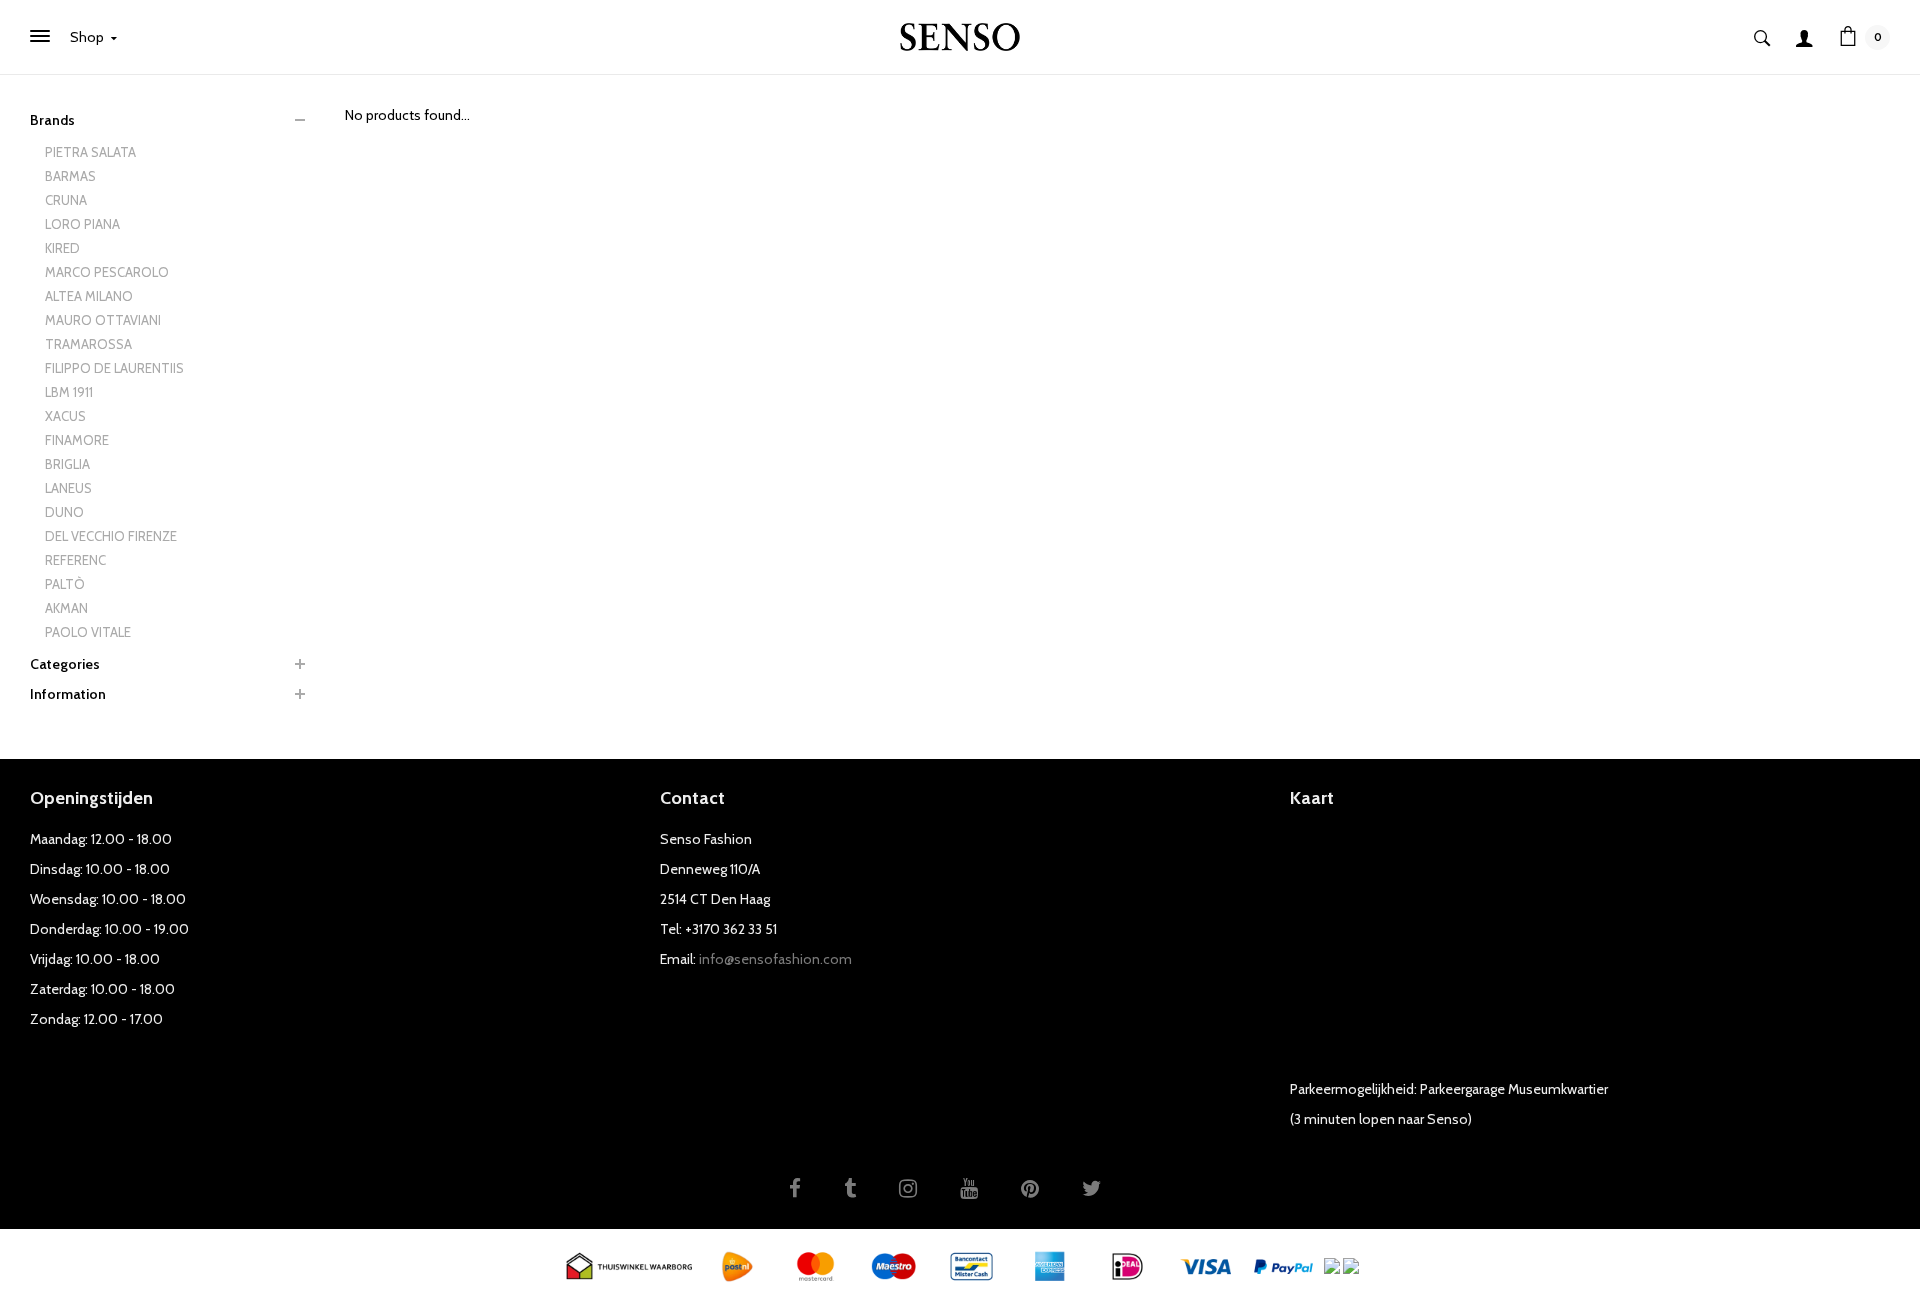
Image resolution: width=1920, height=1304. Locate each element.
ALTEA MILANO (89, 296)
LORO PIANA (82, 224)
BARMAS (70, 176)
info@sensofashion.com (775, 959)
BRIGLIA (67, 464)
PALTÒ (65, 584)
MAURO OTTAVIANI (103, 320)
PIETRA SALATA (90, 152)
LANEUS (68, 488)
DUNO (64, 512)
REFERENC (75, 560)
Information (68, 694)
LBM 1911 (69, 392)
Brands (52, 120)
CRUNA (66, 200)
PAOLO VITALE (88, 632)
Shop (88, 37)
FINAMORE (77, 440)
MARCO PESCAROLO (107, 272)
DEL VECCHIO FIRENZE (111, 536)
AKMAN (66, 608)
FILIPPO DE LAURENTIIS (114, 368)
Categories (65, 664)
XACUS (65, 416)
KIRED (62, 248)
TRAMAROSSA (88, 344)
